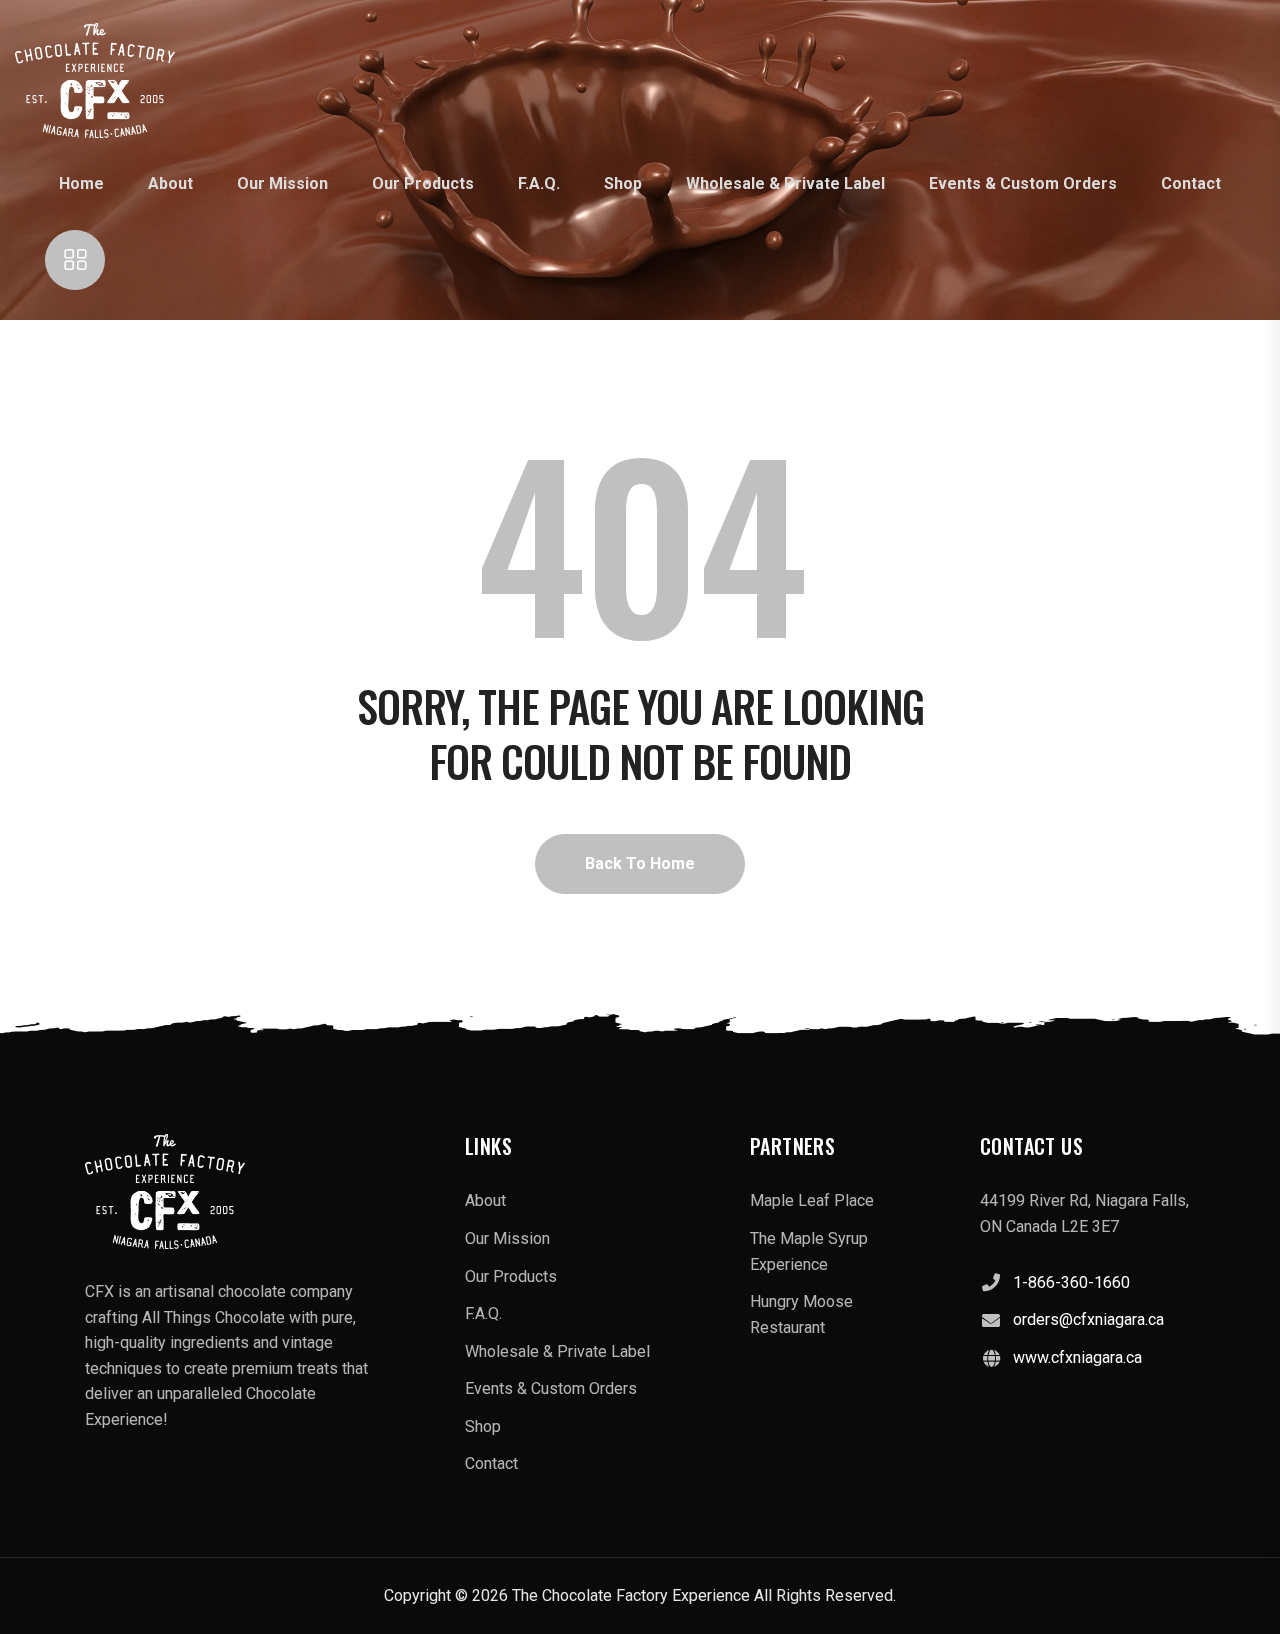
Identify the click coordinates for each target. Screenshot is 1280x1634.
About (170, 183)
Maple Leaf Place (812, 1200)
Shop (623, 183)
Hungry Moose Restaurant (801, 1314)
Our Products (423, 183)
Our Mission (282, 183)
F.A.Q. (539, 183)
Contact (1191, 183)
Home (81, 183)
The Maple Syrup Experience (809, 1251)
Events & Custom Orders (1023, 183)
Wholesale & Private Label (785, 183)
